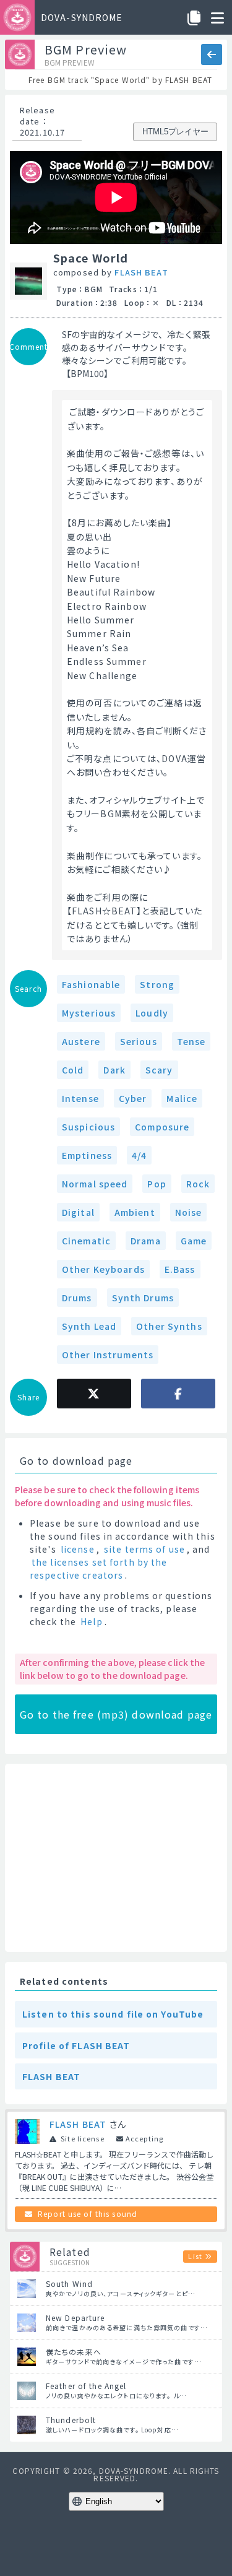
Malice (182, 1098)
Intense (80, 1098)
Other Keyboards (103, 1269)
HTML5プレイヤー (175, 132)
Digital (78, 1212)
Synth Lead (89, 1326)
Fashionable (91, 984)
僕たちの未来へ (74, 2352)
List (195, 2256)
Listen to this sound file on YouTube (113, 2014)
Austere (81, 1041)
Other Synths (169, 1326)
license (78, 1549)
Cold (73, 1070)
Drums (77, 1298)
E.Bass (180, 1269)
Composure (162, 1127)
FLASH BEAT (141, 272)
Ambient (135, 1212)
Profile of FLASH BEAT (76, 2045)
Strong (157, 984)
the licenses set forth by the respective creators (98, 1568)
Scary (159, 1070)
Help (91, 1621)
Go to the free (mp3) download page (116, 1714)
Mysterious (89, 1013)
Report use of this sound (88, 2214)
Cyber (133, 1098)
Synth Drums (143, 1298)
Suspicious (88, 1127)
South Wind (69, 2283)
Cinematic (86, 1241)
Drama (146, 1241)
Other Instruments (108, 1355)
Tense (191, 1041)
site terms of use (144, 1549)
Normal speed (95, 1184)
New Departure (75, 2318)
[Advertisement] (116, 1858)
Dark (114, 1070)
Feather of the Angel (86, 2386)
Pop (157, 1184)
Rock (198, 1184)
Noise (189, 1212)
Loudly (152, 1013)
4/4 (139, 1155)
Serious (139, 1041)
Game (194, 1241)
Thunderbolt (71, 2420)
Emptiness (87, 1155)
